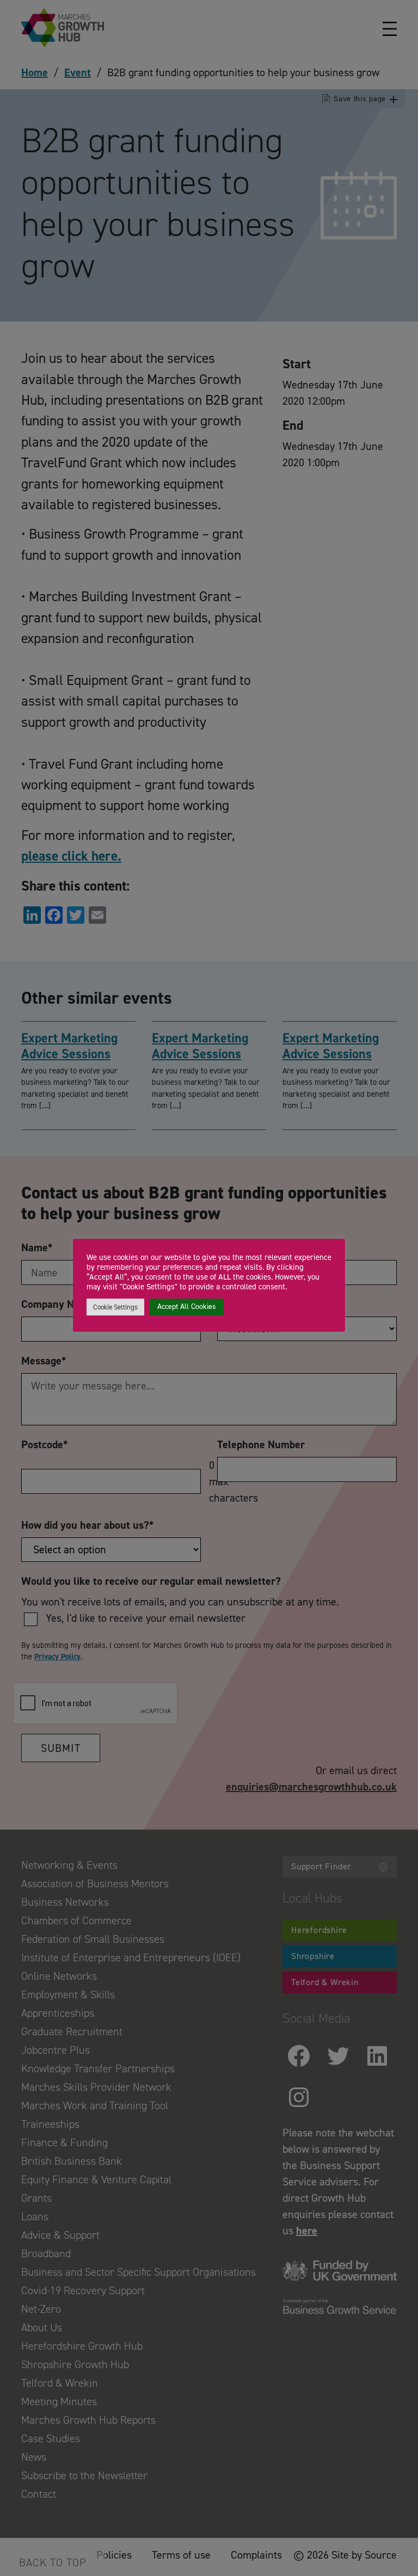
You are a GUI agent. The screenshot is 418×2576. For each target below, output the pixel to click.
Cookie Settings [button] (115, 1307)
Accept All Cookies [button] (187, 1306)
